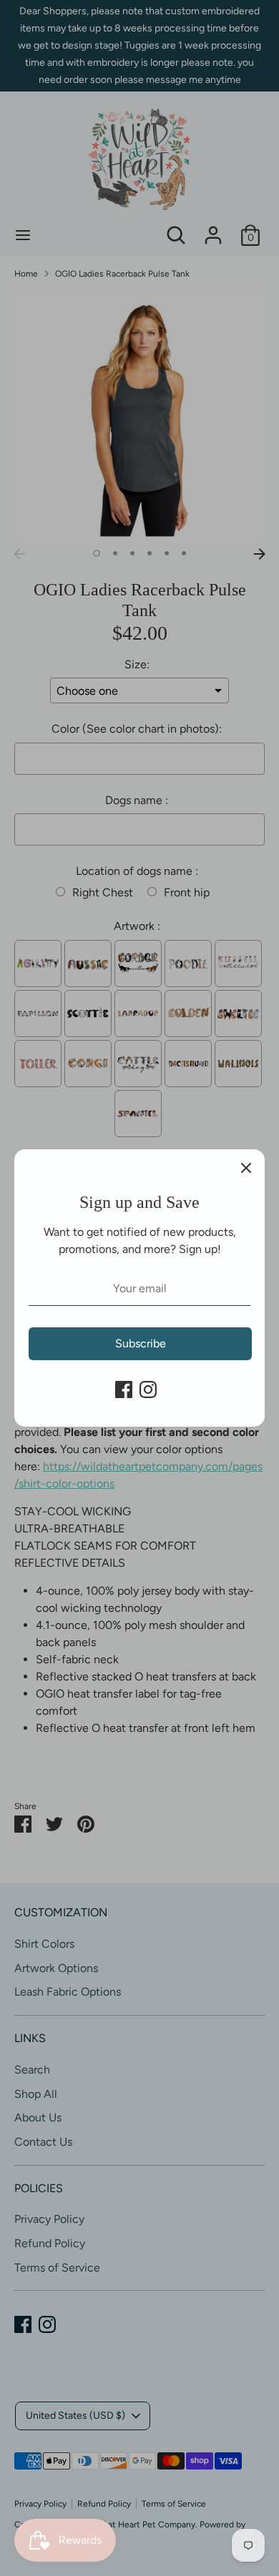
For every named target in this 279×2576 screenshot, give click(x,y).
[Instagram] (148, 1389)
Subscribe (141, 1343)
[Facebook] (124, 1389)
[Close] (246, 1168)
